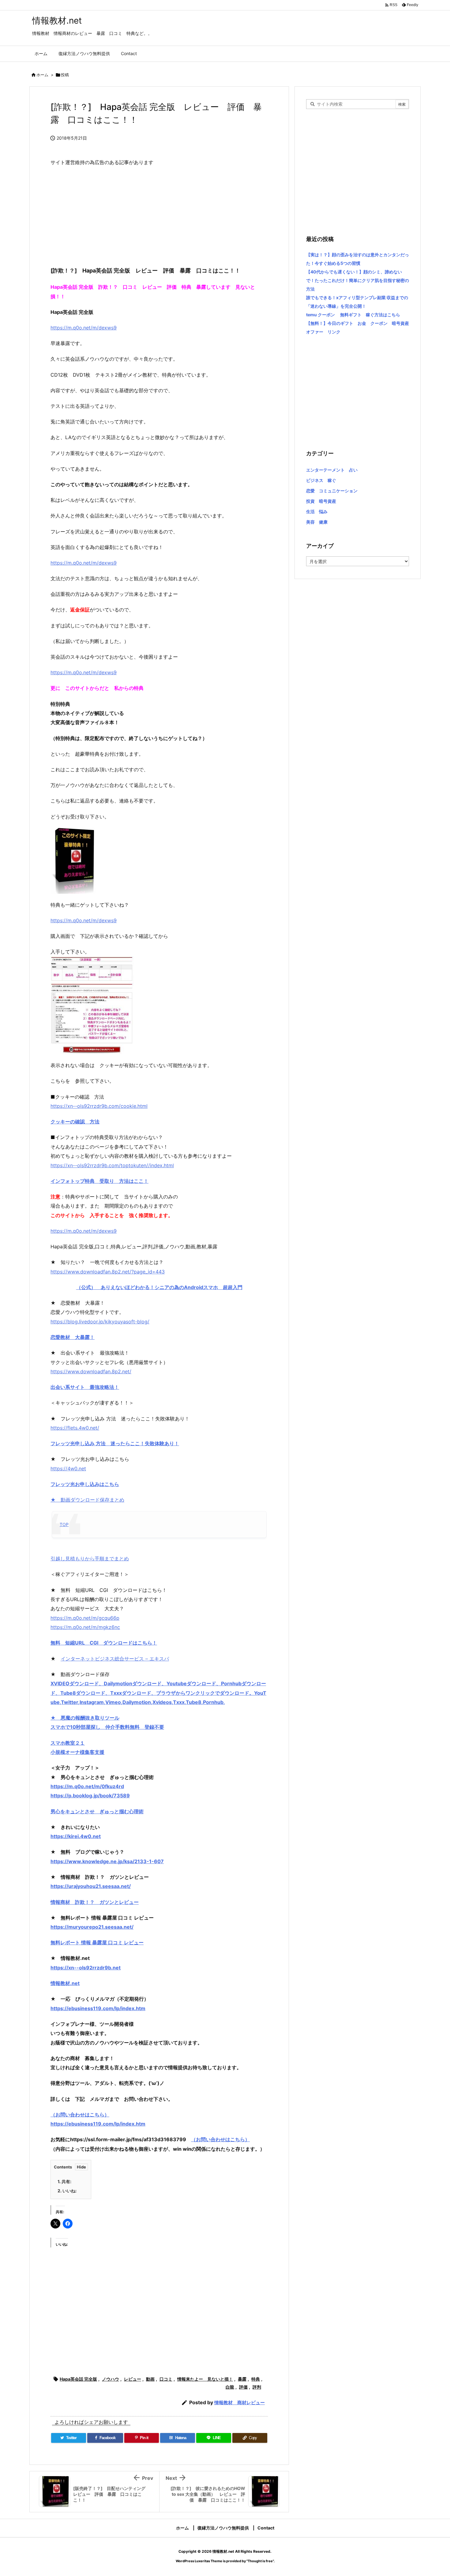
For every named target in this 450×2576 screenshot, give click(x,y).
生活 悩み (317, 511)
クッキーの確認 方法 (75, 1122)
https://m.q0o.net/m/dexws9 (84, 328)
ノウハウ (111, 2379)
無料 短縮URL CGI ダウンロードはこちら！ (104, 1643)
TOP (64, 1524)
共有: (64, 2181)
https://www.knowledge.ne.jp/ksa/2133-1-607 (107, 1861)
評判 (257, 2387)
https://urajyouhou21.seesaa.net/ (91, 1886)
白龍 (230, 2387)
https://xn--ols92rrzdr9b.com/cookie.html (99, 1106)
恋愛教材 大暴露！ (73, 1337)
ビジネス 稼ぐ (321, 480)
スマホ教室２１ (68, 1743)
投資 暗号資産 (321, 501)
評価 (243, 2387)
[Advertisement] (159, 216)
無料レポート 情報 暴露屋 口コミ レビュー (97, 1942)
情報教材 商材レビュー (240, 2403)
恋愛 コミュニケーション (332, 491)
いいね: (67, 2191)
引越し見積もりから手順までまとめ (90, 1559)
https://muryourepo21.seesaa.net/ (92, 1927)
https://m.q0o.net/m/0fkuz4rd (87, 1786)
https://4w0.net (68, 1469)
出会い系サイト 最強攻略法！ (85, 1387)
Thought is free (260, 2561)
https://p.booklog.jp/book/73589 (90, 1796)
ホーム (42, 75)
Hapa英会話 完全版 (78, 2379)
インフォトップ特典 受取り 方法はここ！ (99, 1181)
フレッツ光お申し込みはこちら (85, 1484)
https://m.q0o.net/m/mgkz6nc (85, 1627)
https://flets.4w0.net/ (75, 1428)
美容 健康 (317, 522)
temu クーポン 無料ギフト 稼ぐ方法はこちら (353, 315)
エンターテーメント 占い (332, 470)
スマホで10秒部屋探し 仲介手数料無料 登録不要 (107, 1727)
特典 (256, 2379)
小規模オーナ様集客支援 (77, 1752)
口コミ (166, 2379)
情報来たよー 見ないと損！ (205, 2379)
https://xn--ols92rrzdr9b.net (86, 1968)
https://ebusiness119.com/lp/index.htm (98, 2008)
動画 (150, 2379)
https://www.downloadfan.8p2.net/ (91, 1371)
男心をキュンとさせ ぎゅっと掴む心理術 (97, 1811)
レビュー (133, 2379)
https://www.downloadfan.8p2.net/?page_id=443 (108, 1272)
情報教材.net (65, 1983)
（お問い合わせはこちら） (80, 2115)
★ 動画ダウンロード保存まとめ (87, 1500)
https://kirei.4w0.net (76, 1836)
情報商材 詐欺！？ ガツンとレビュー (95, 1902)
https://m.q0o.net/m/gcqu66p (85, 1618)
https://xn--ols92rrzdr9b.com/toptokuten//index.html (112, 1165)
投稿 (65, 75)
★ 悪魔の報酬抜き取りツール (85, 1718)
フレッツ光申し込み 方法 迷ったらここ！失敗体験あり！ (115, 1443)
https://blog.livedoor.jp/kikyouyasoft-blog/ (100, 1322)
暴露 (242, 2379)
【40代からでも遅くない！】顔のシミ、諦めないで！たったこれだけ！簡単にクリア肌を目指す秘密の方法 (358, 280)
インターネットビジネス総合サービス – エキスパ (115, 1659)
